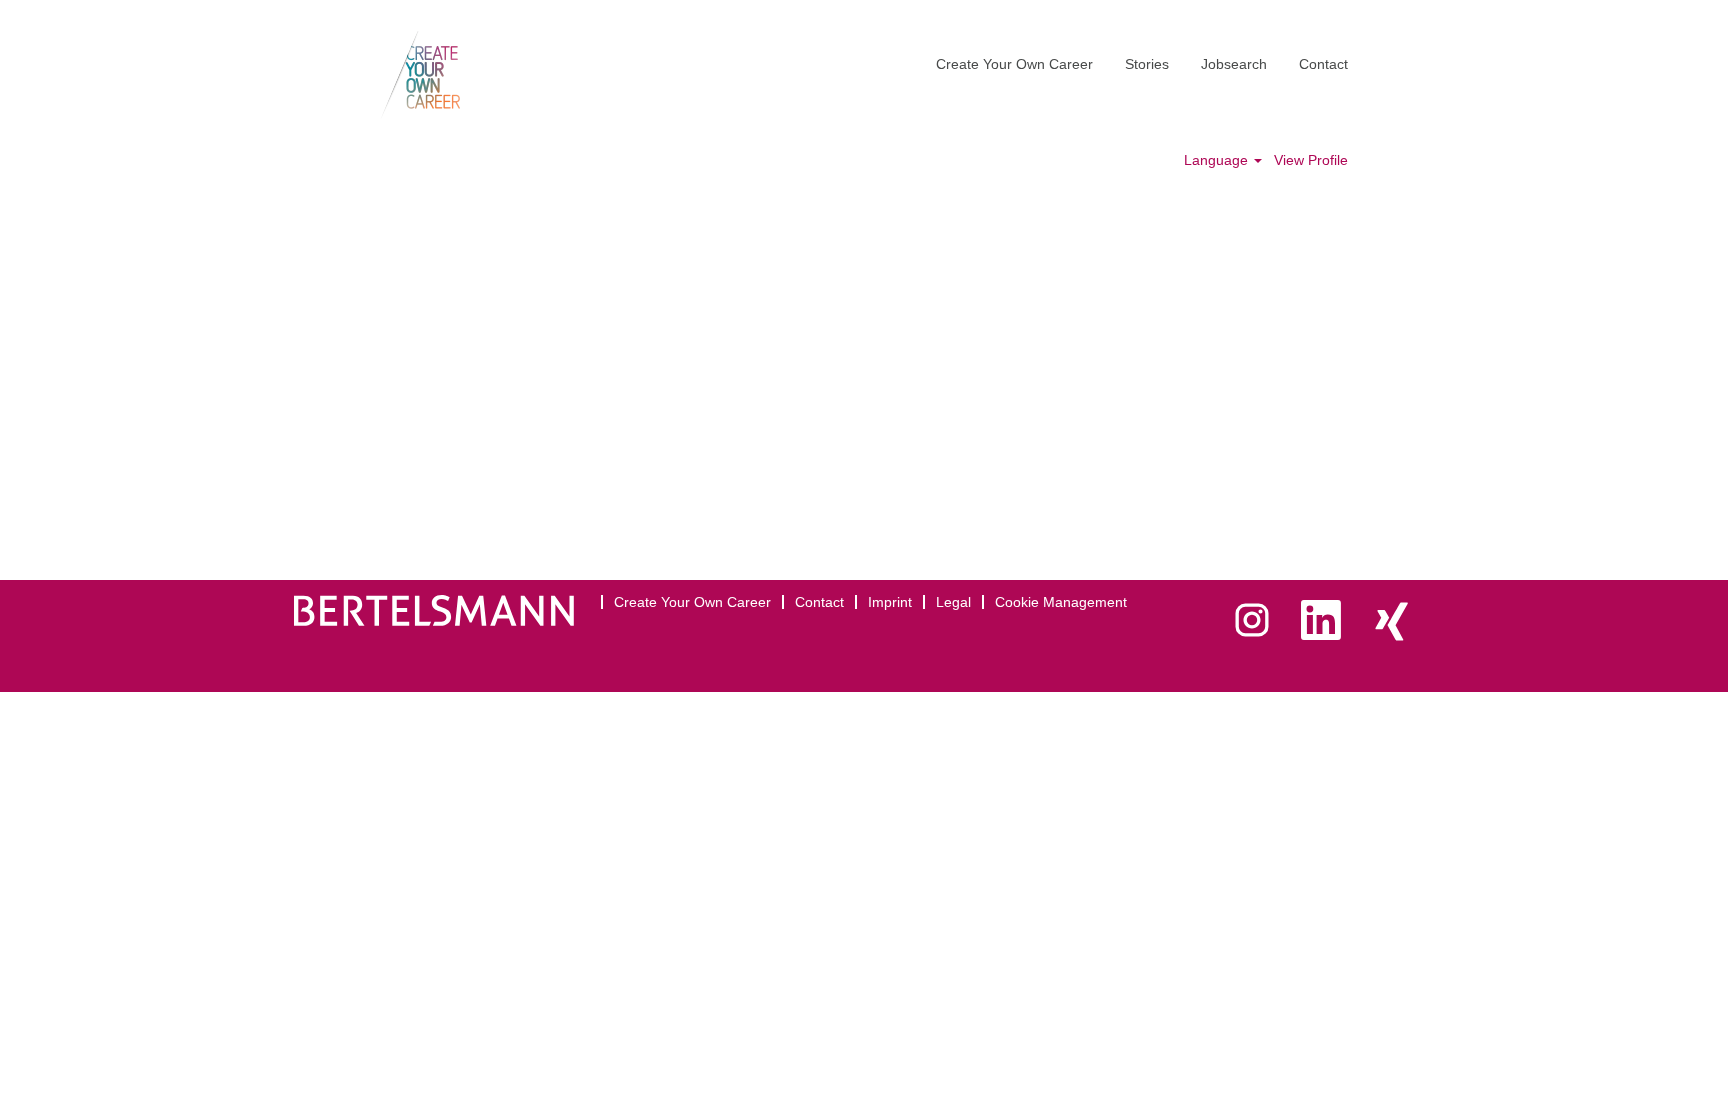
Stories (1147, 64)
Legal (953, 602)
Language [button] (1218, 160)
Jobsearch (1234, 64)
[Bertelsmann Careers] (420, 75)
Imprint (890, 602)
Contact (1323, 64)
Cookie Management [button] (1061, 602)
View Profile (1311, 160)
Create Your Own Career (1014, 64)
